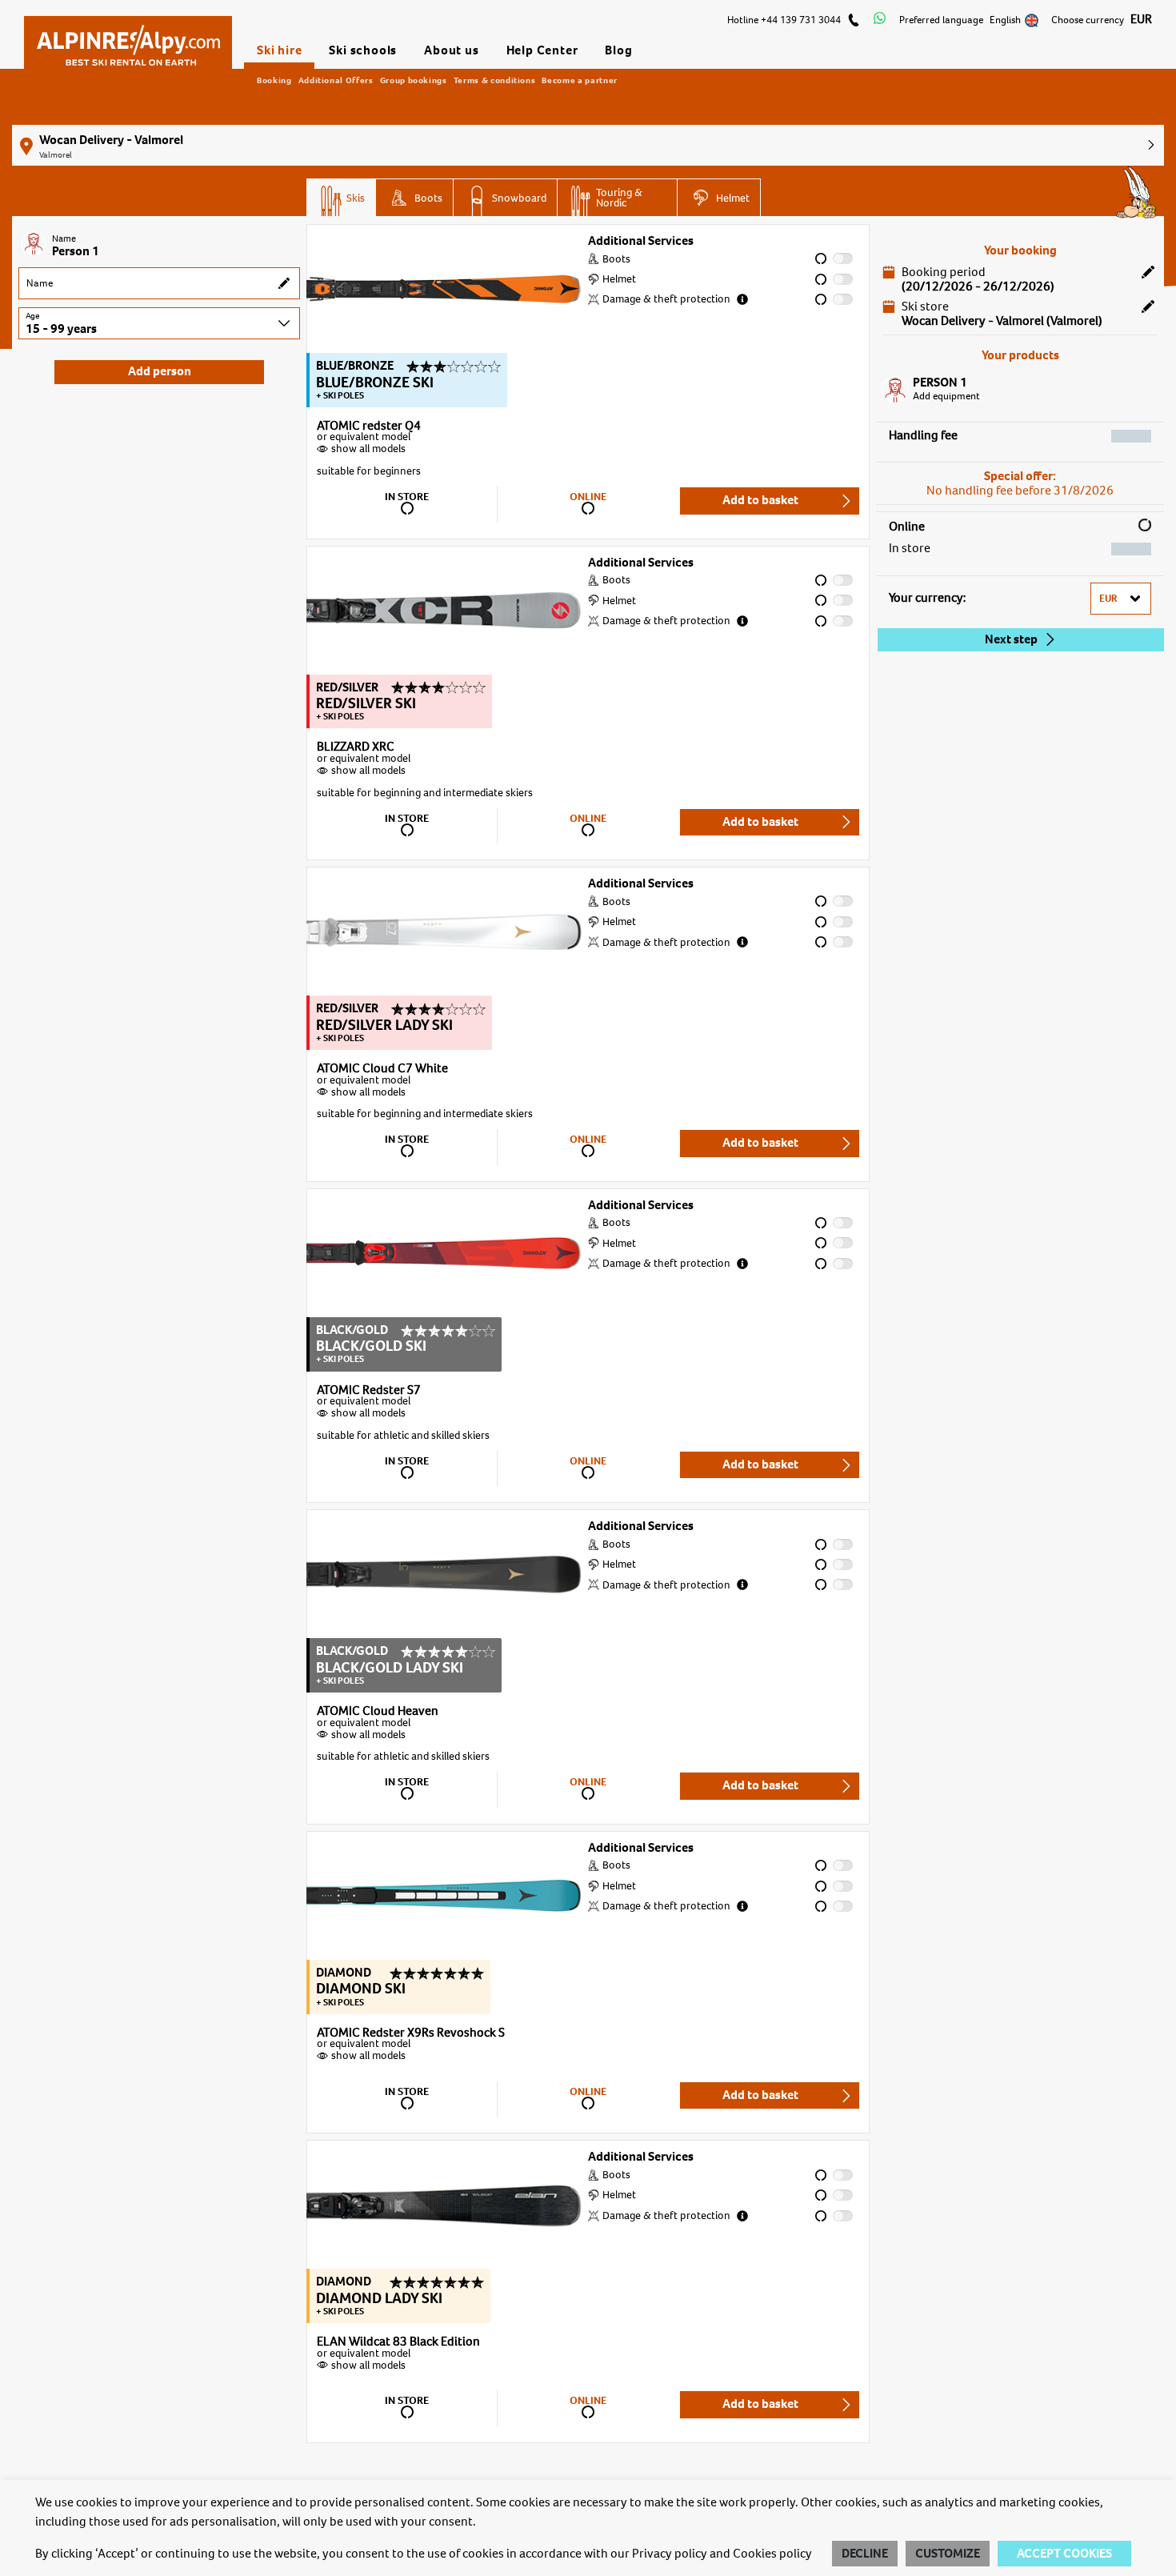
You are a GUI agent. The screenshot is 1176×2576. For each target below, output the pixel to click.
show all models (368, 449)
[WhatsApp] (880, 20)
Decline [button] (865, 2554)
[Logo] (128, 38)
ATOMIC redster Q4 (369, 427)
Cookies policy (772, 2554)
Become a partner (579, 80)
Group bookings (414, 80)
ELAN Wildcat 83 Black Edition (398, 2342)
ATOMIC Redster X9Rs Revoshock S (411, 2033)
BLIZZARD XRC (356, 747)
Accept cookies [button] (1064, 2554)
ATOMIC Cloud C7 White (382, 1069)
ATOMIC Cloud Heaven (378, 1712)
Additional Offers (336, 80)
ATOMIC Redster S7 (369, 1391)
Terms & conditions (495, 80)
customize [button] (948, 2554)
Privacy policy (670, 2554)
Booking (274, 80)
